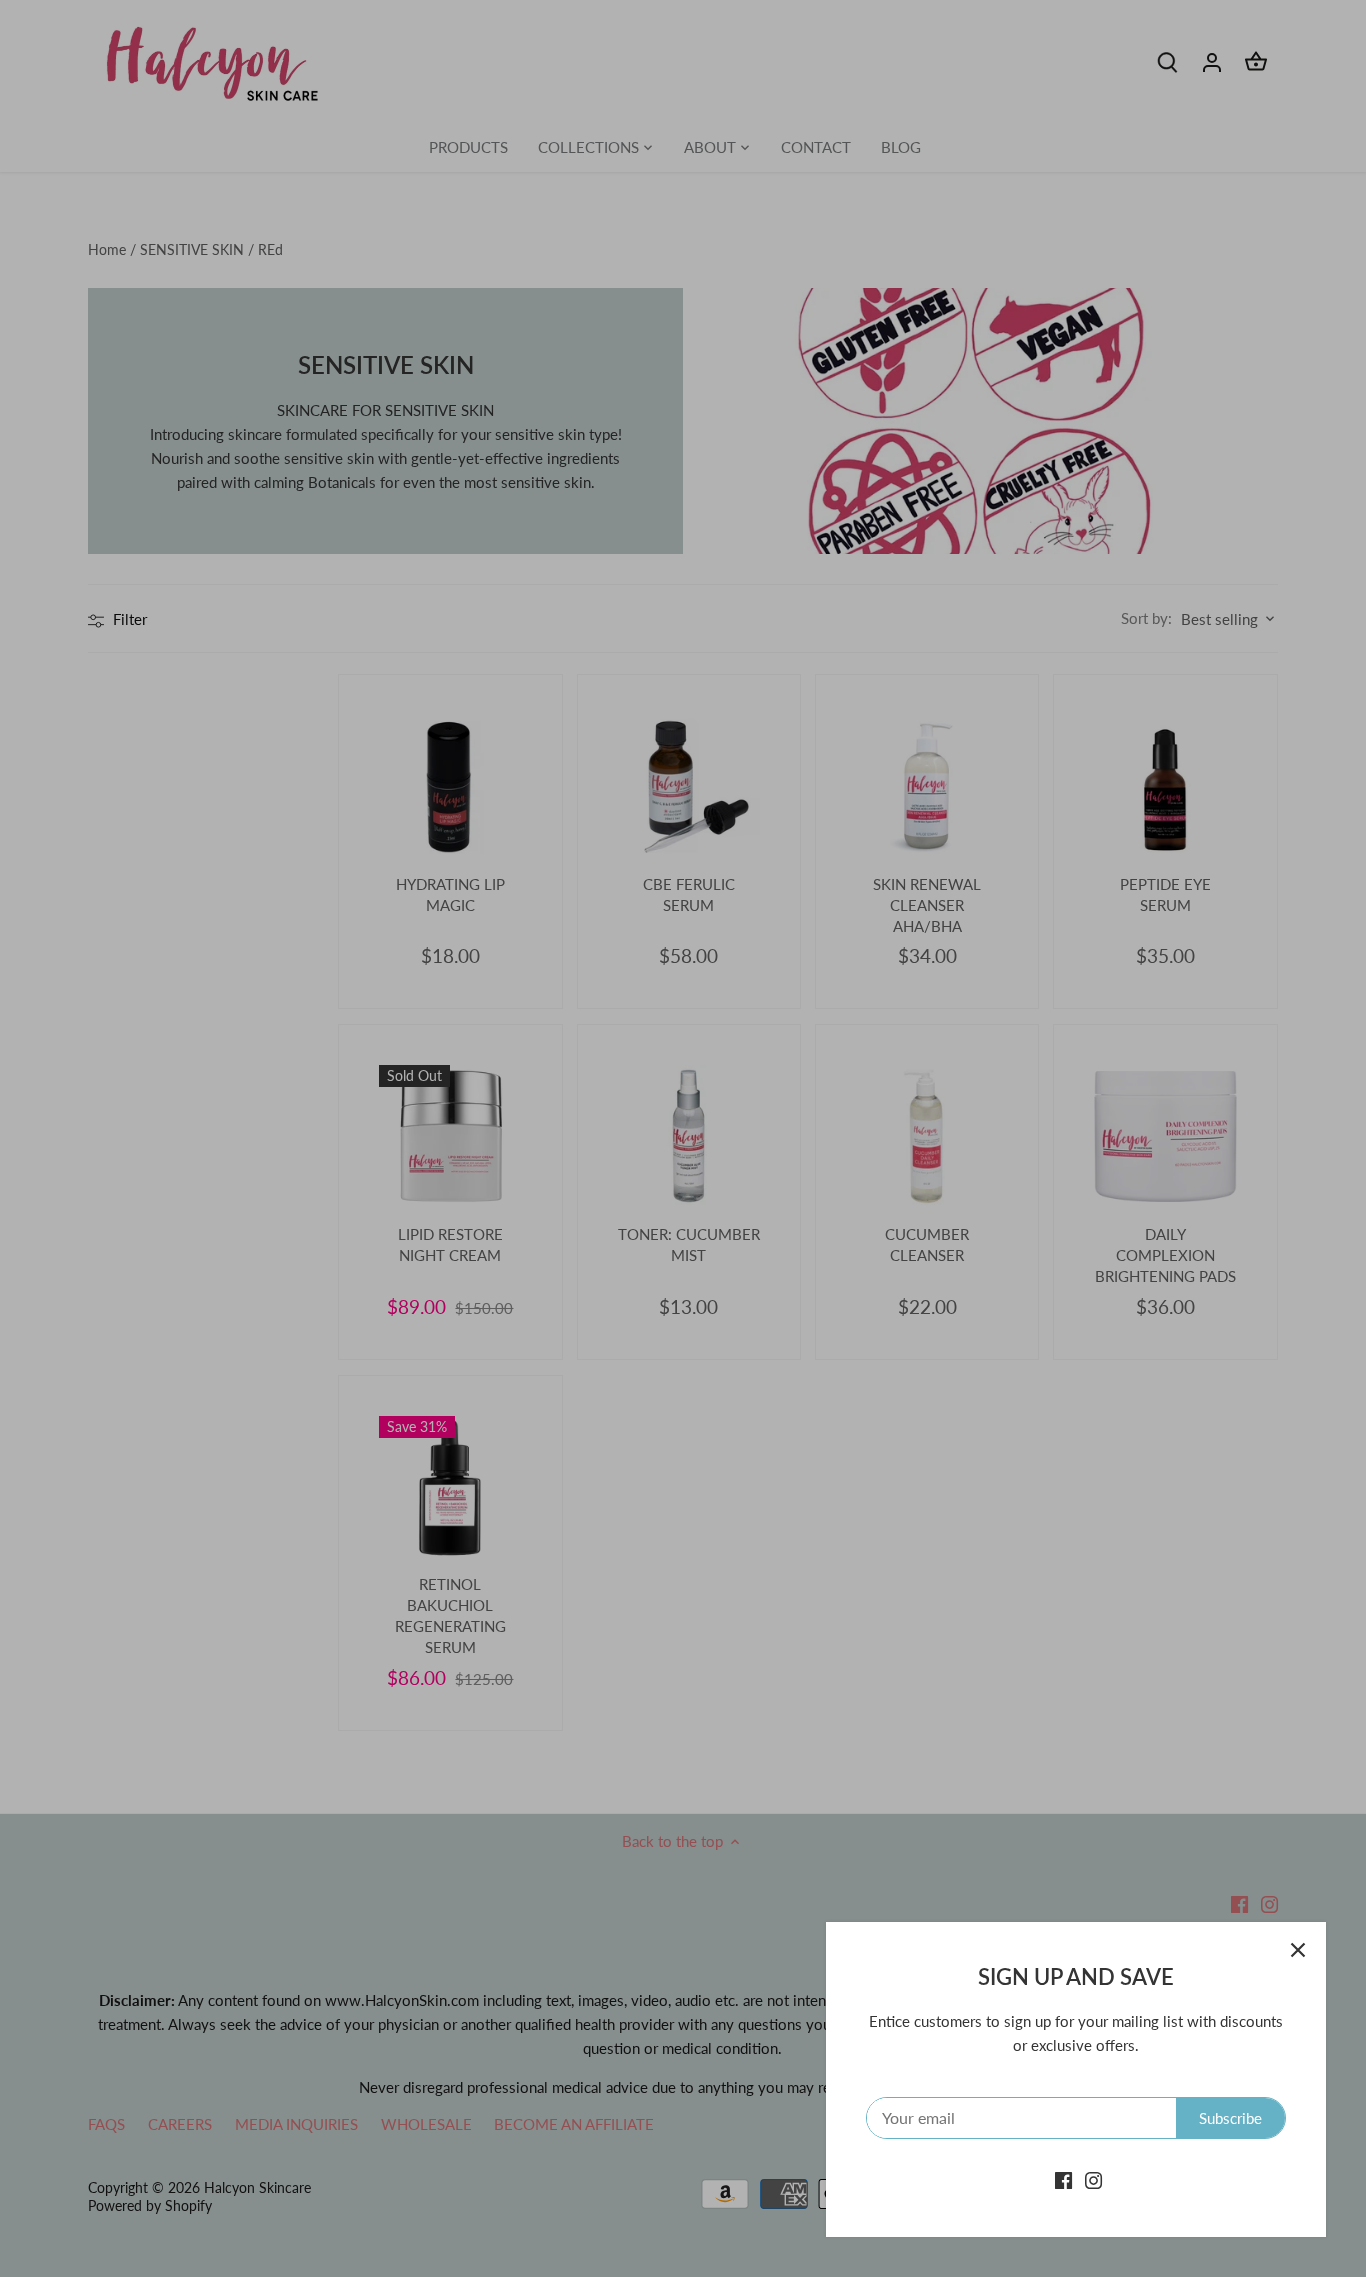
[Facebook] (1063, 2179)
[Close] (1298, 1950)
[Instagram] (1093, 2179)
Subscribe (1230, 2118)
